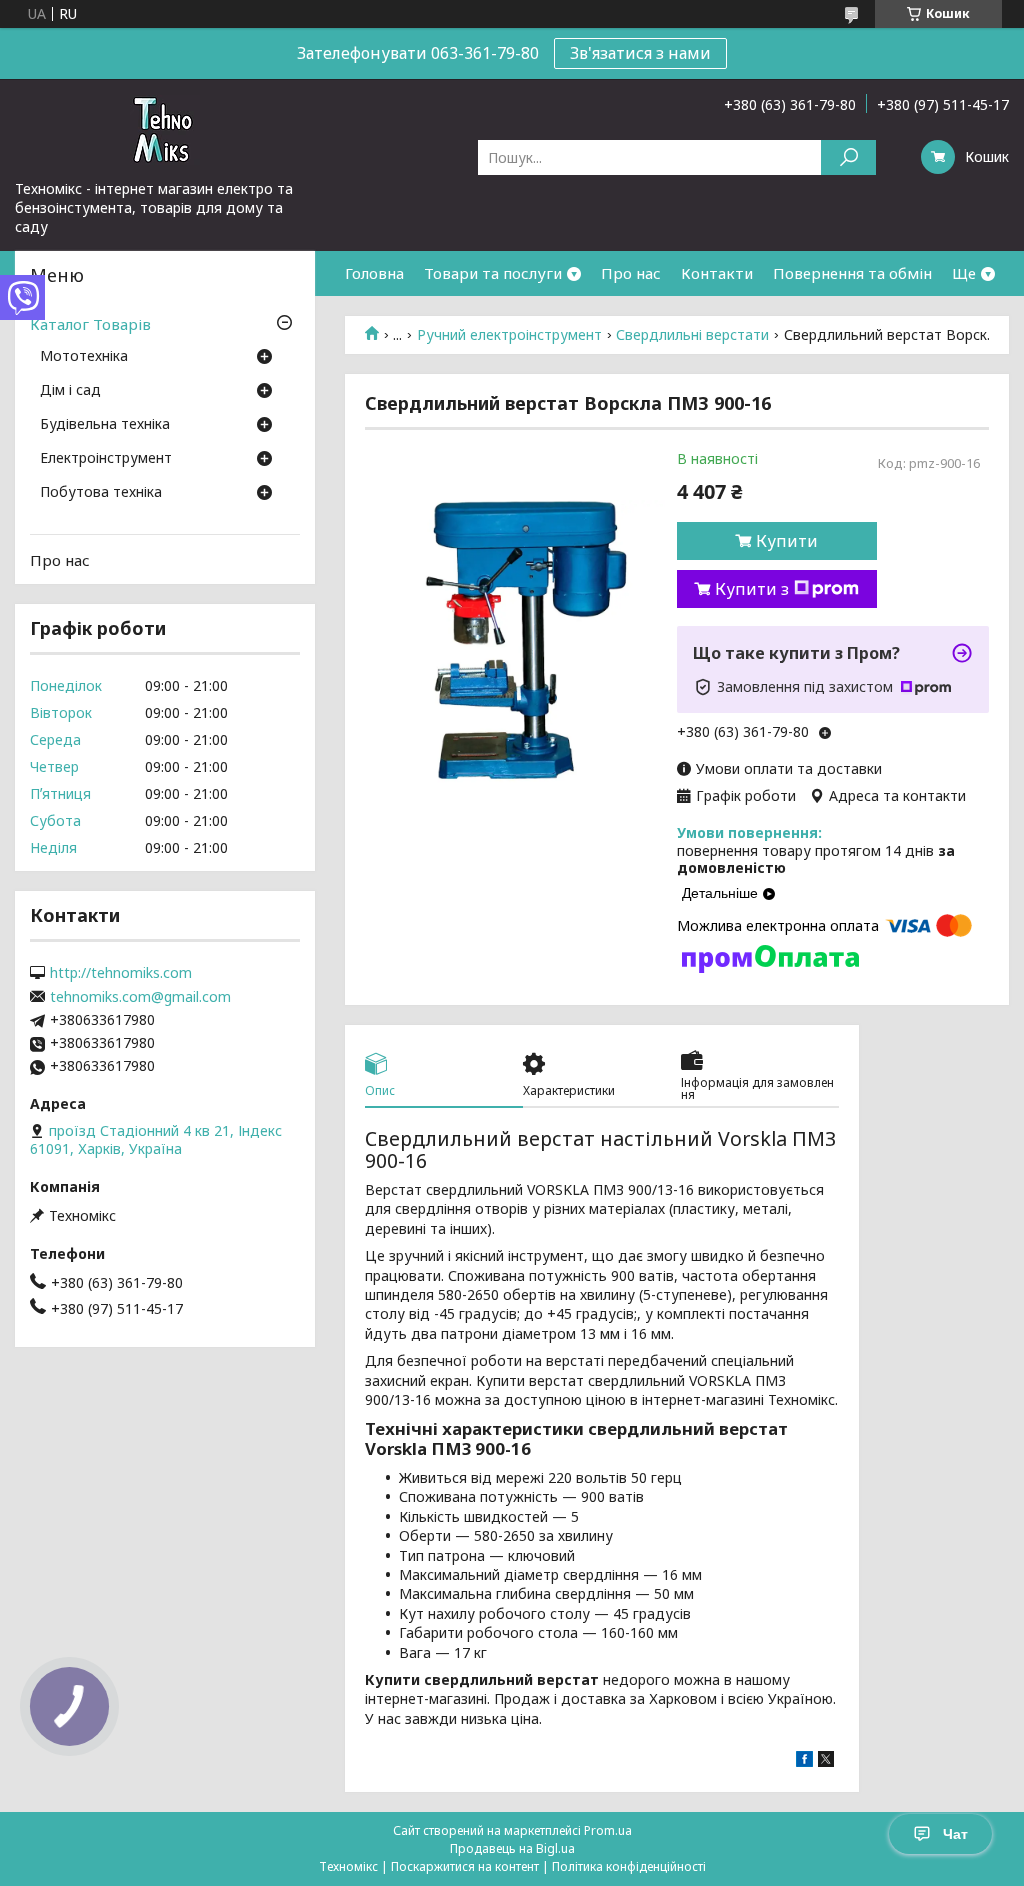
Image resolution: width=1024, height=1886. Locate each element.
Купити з (752, 589)
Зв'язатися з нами (640, 53)
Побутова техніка (101, 493)
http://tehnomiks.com (121, 973)
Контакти (717, 273)
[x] (826, 1761)
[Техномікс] (165, 129)
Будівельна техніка (105, 425)
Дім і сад (70, 391)
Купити (787, 541)
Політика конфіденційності (629, 1866)
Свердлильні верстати (692, 335)
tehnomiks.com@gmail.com (140, 997)
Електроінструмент (106, 459)
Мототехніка (84, 357)
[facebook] (804, 1761)
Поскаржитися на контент (465, 1866)
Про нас (631, 273)
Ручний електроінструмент (509, 335)
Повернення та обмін (852, 273)
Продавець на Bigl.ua (512, 1848)
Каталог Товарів (90, 324)
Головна (374, 273)
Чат (955, 1834)
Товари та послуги (493, 273)
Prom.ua (608, 1830)
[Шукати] (848, 157)
